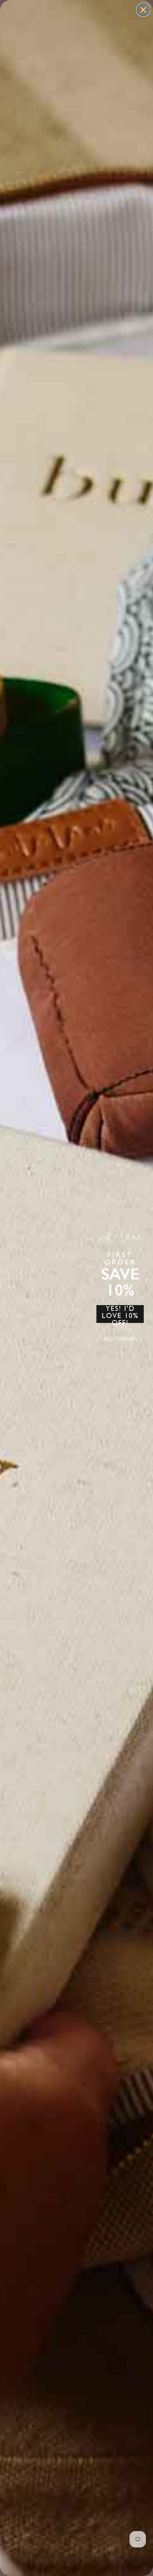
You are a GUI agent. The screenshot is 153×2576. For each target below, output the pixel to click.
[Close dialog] (143, 10)
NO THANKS (120, 1339)
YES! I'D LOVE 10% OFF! (120, 1314)
